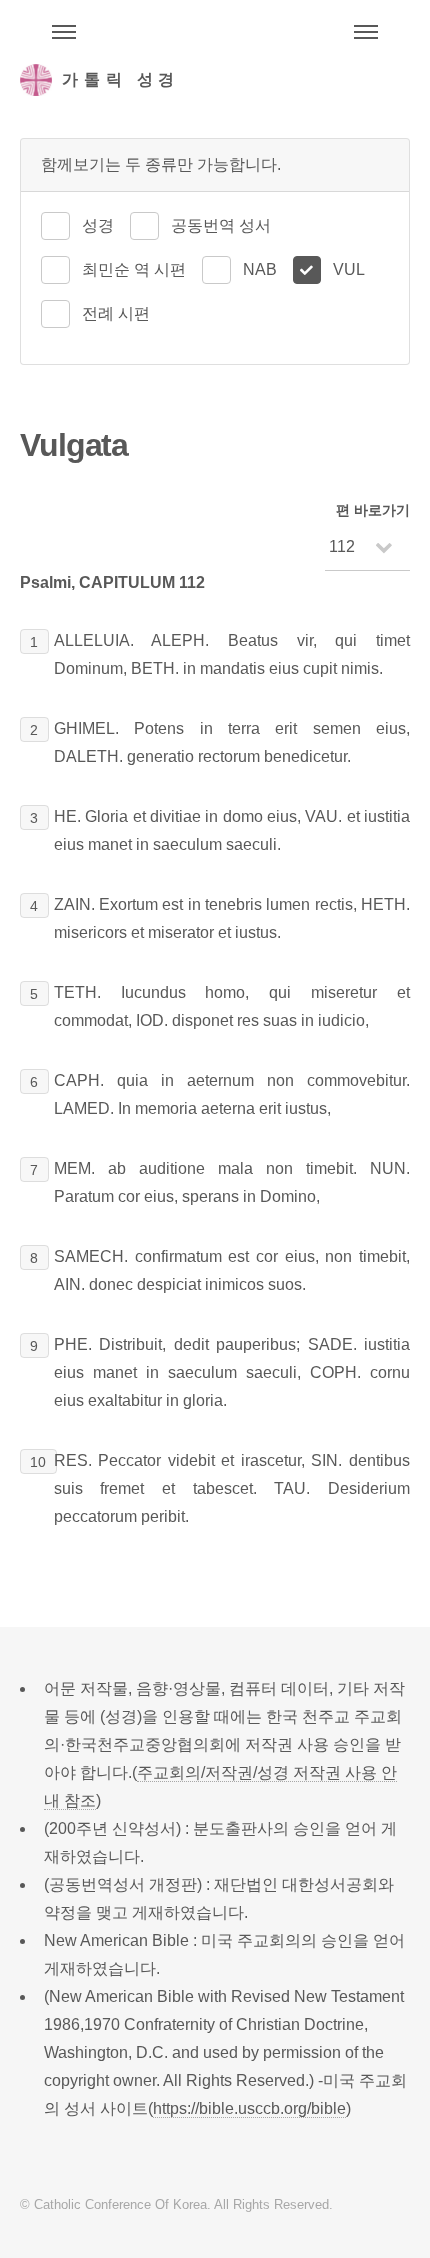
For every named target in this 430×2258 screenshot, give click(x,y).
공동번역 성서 (221, 225)
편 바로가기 (373, 510)
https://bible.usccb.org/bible (249, 2108)
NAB (260, 269)
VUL (349, 269)
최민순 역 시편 (134, 269)
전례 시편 (116, 313)
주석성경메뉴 (64, 32)
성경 (98, 225)
